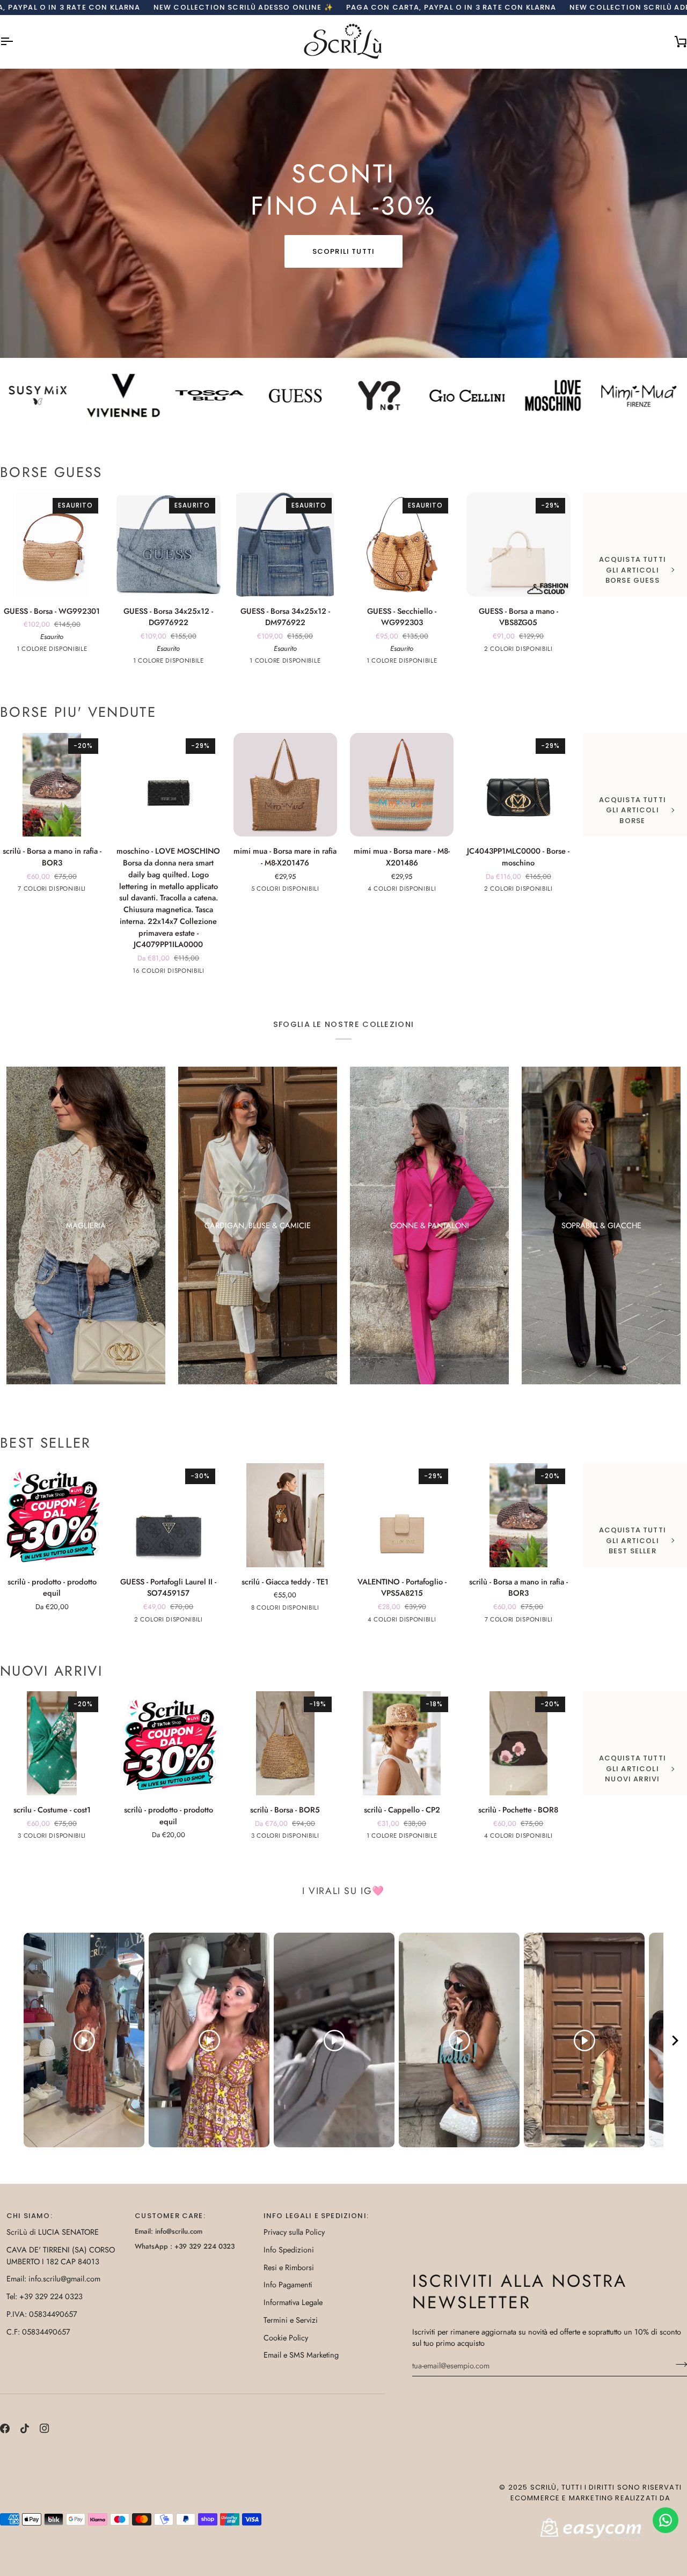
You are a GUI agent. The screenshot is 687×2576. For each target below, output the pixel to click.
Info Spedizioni (289, 2250)
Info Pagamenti (288, 2284)
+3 (328, 1609)
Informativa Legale (293, 2302)
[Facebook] (5, 2428)
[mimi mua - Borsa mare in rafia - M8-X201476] (285, 785)
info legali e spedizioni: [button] (316, 2216)
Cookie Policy (286, 2338)
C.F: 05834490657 (38, 2332)
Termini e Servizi (291, 2320)
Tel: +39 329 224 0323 (45, 2296)
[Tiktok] (25, 2428)
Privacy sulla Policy (294, 2232)
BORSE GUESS (51, 473)
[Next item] (675, 2040)
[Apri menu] (16, 42)
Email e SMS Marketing (301, 2355)
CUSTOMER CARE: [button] (170, 2216)
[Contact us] (666, 2520)
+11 (211, 972)
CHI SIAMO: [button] (30, 2216)
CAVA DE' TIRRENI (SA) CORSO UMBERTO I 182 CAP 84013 (61, 2255)
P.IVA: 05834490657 (42, 2314)
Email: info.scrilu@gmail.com (53, 2278)
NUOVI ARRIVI (51, 1671)
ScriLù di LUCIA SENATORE (53, 2232)
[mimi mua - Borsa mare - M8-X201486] (402, 785)
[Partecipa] (678, 2364)
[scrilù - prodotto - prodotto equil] (52, 1515)
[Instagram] (45, 2428)
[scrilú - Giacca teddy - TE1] (285, 1515)
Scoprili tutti (343, 251)
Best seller (46, 1443)
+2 (95, 890)
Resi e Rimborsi (289, 2267)
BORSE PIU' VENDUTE (78, 713)
